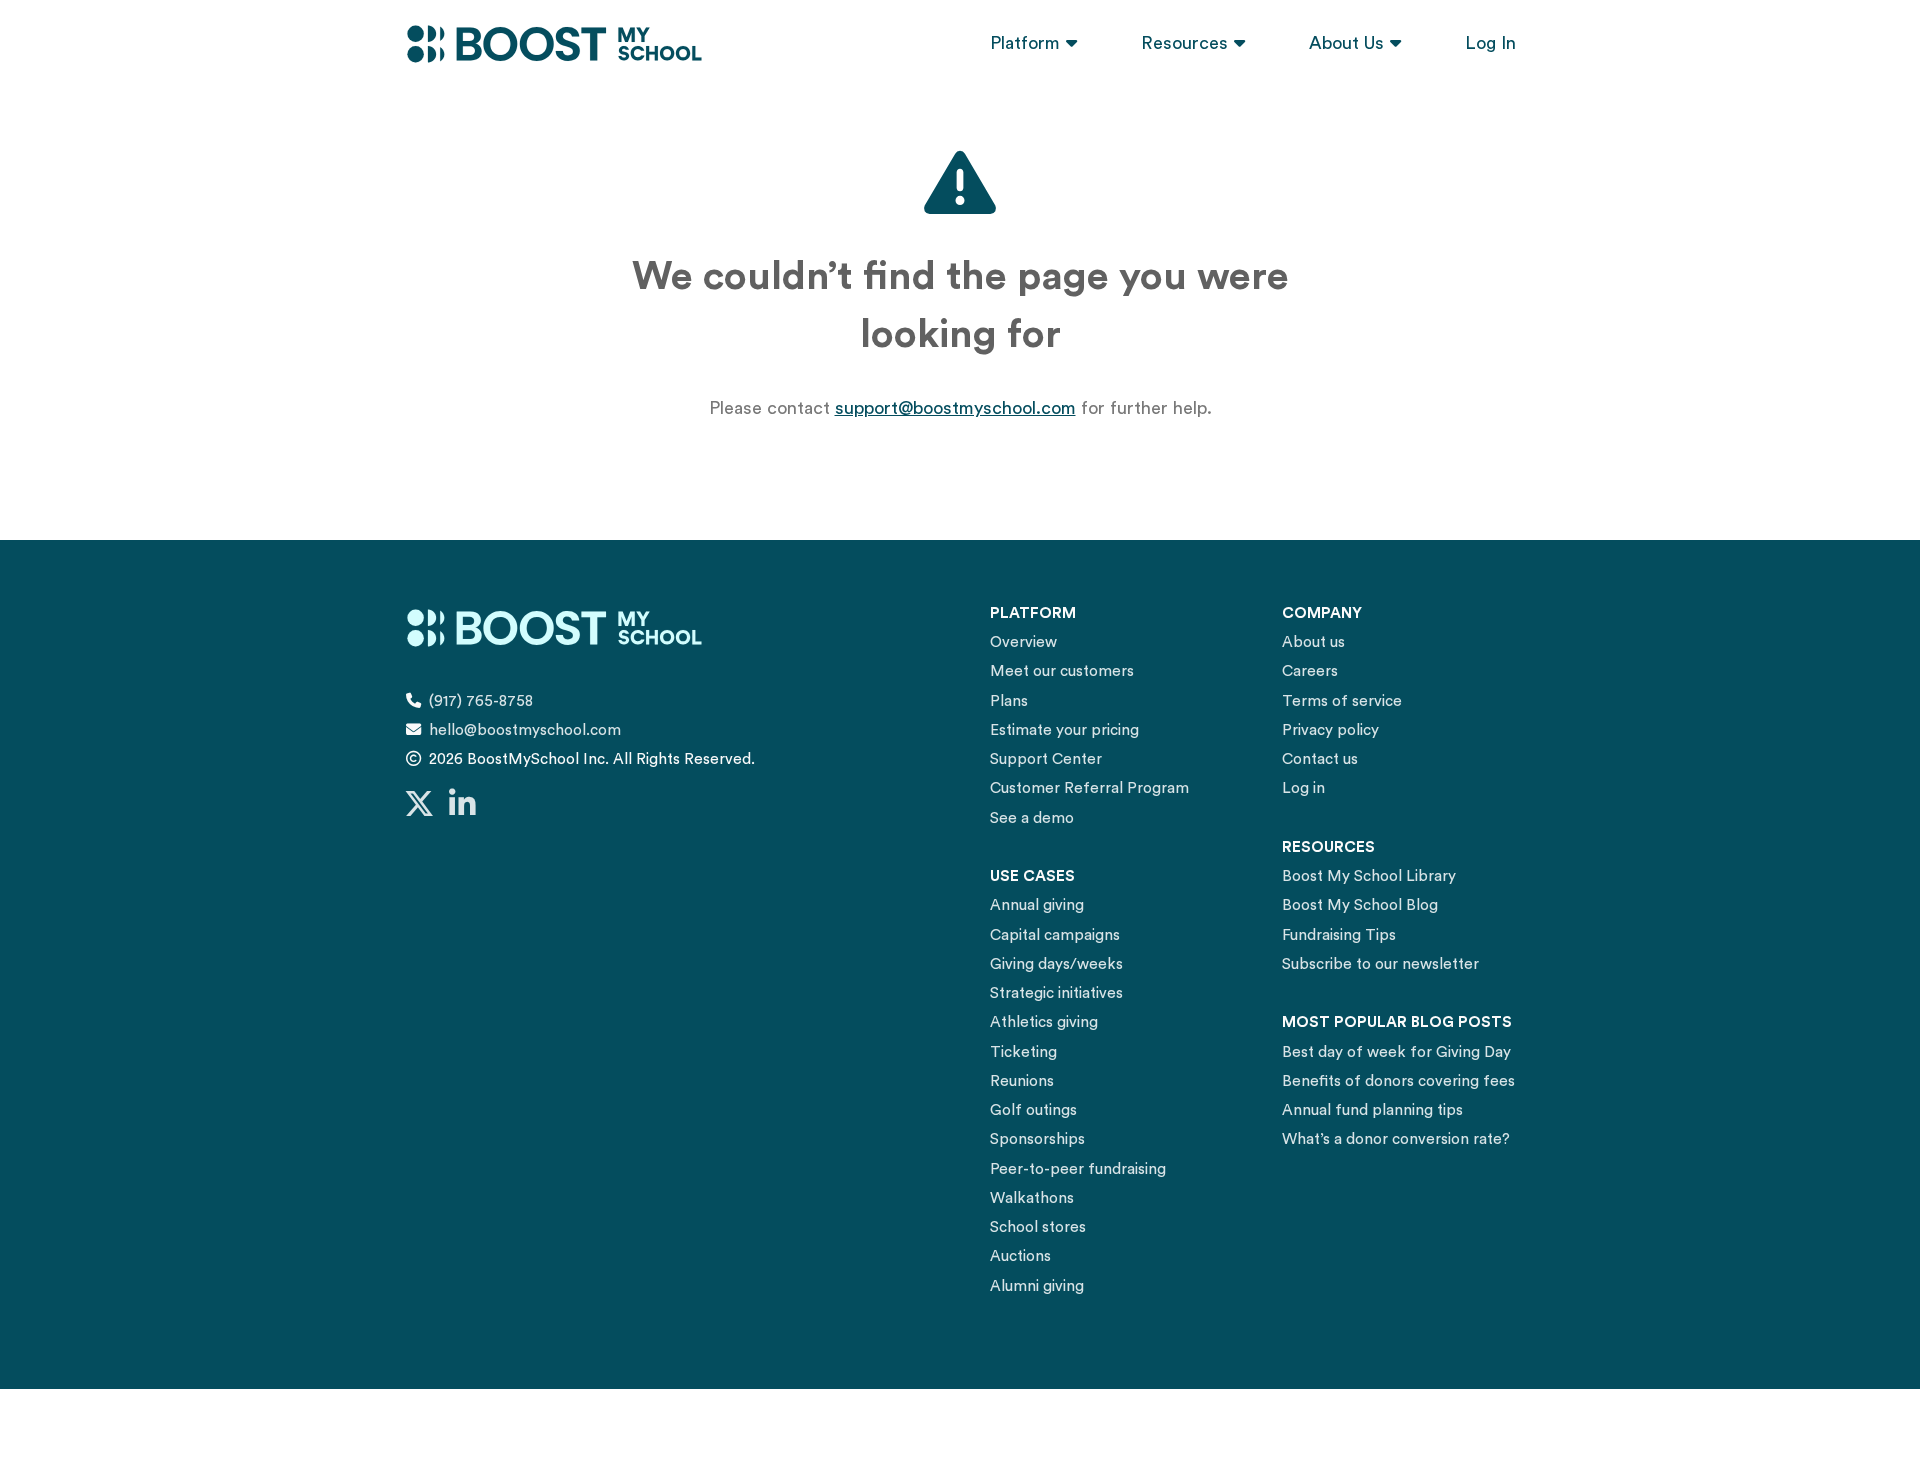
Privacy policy (1330, 730)
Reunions (1022, 1081)
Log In (1490, 43)
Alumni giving (1037, 1286)
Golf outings (1033, 1110)
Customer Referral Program (1089, 788)
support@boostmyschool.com (955, 408)
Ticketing (1023, 1052)
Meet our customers (1062, 671)
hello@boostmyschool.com (525, 730)
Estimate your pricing (1064, 730)
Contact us (1320, 759)
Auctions (1020, 1256)
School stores (1038, 1227)
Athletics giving (1044, 1022)
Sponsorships (1037, 1139)
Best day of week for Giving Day (1396, 1052)
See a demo (1032, 818)
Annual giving (1037, 905)
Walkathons (1032, 1198)
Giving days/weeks (1056, 964)
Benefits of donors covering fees (1398, 1081)
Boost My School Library (1369, 876)
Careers (1310, 671)
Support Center (1046, 759)
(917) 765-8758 (481, 701)
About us (1313, 642)
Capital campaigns (1055, 935)
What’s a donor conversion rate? (1396, 1139)
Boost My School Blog (1360, 905)
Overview (1023, 642)
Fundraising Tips (1339, 935)
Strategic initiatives (1056, 993)
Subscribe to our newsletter (1380, 964)
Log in (1303, 788)
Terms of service (1342, 701)
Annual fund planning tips (1372, 1110)
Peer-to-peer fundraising (1078, 1169)
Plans (1009, 701)
